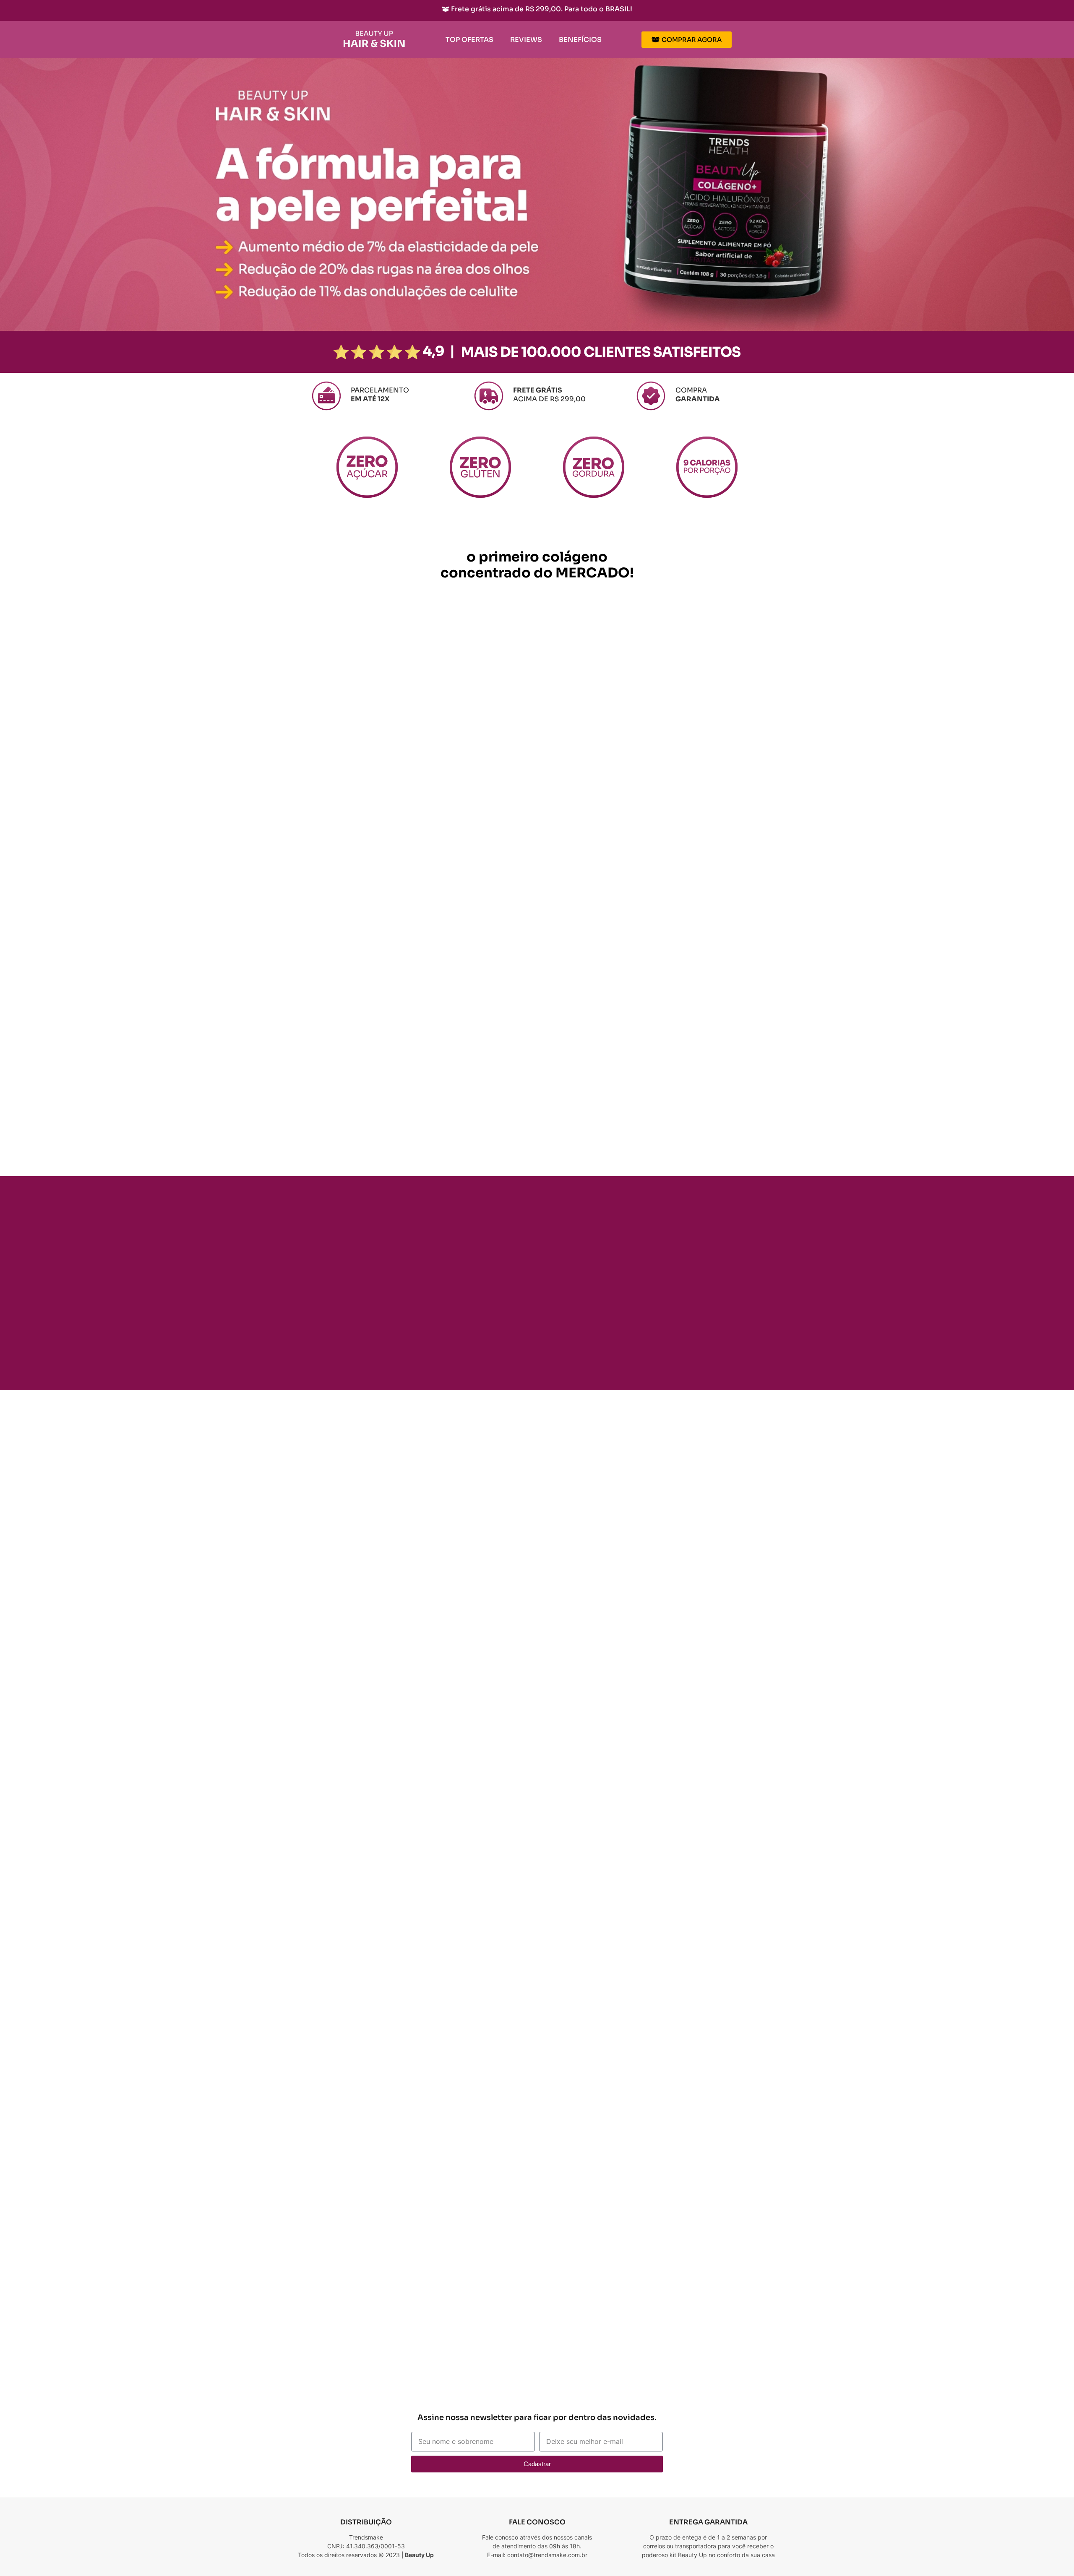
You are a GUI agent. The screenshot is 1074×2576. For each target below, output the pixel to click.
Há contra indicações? (562, 2231)
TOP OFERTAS (469, 40)
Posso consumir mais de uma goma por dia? (599, 2303)
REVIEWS (526, 40)
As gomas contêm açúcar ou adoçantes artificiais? (610, 2351)
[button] (625, 2231)
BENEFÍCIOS (580, 40)
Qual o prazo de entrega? (567, 2375)
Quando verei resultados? (568, 2327)
